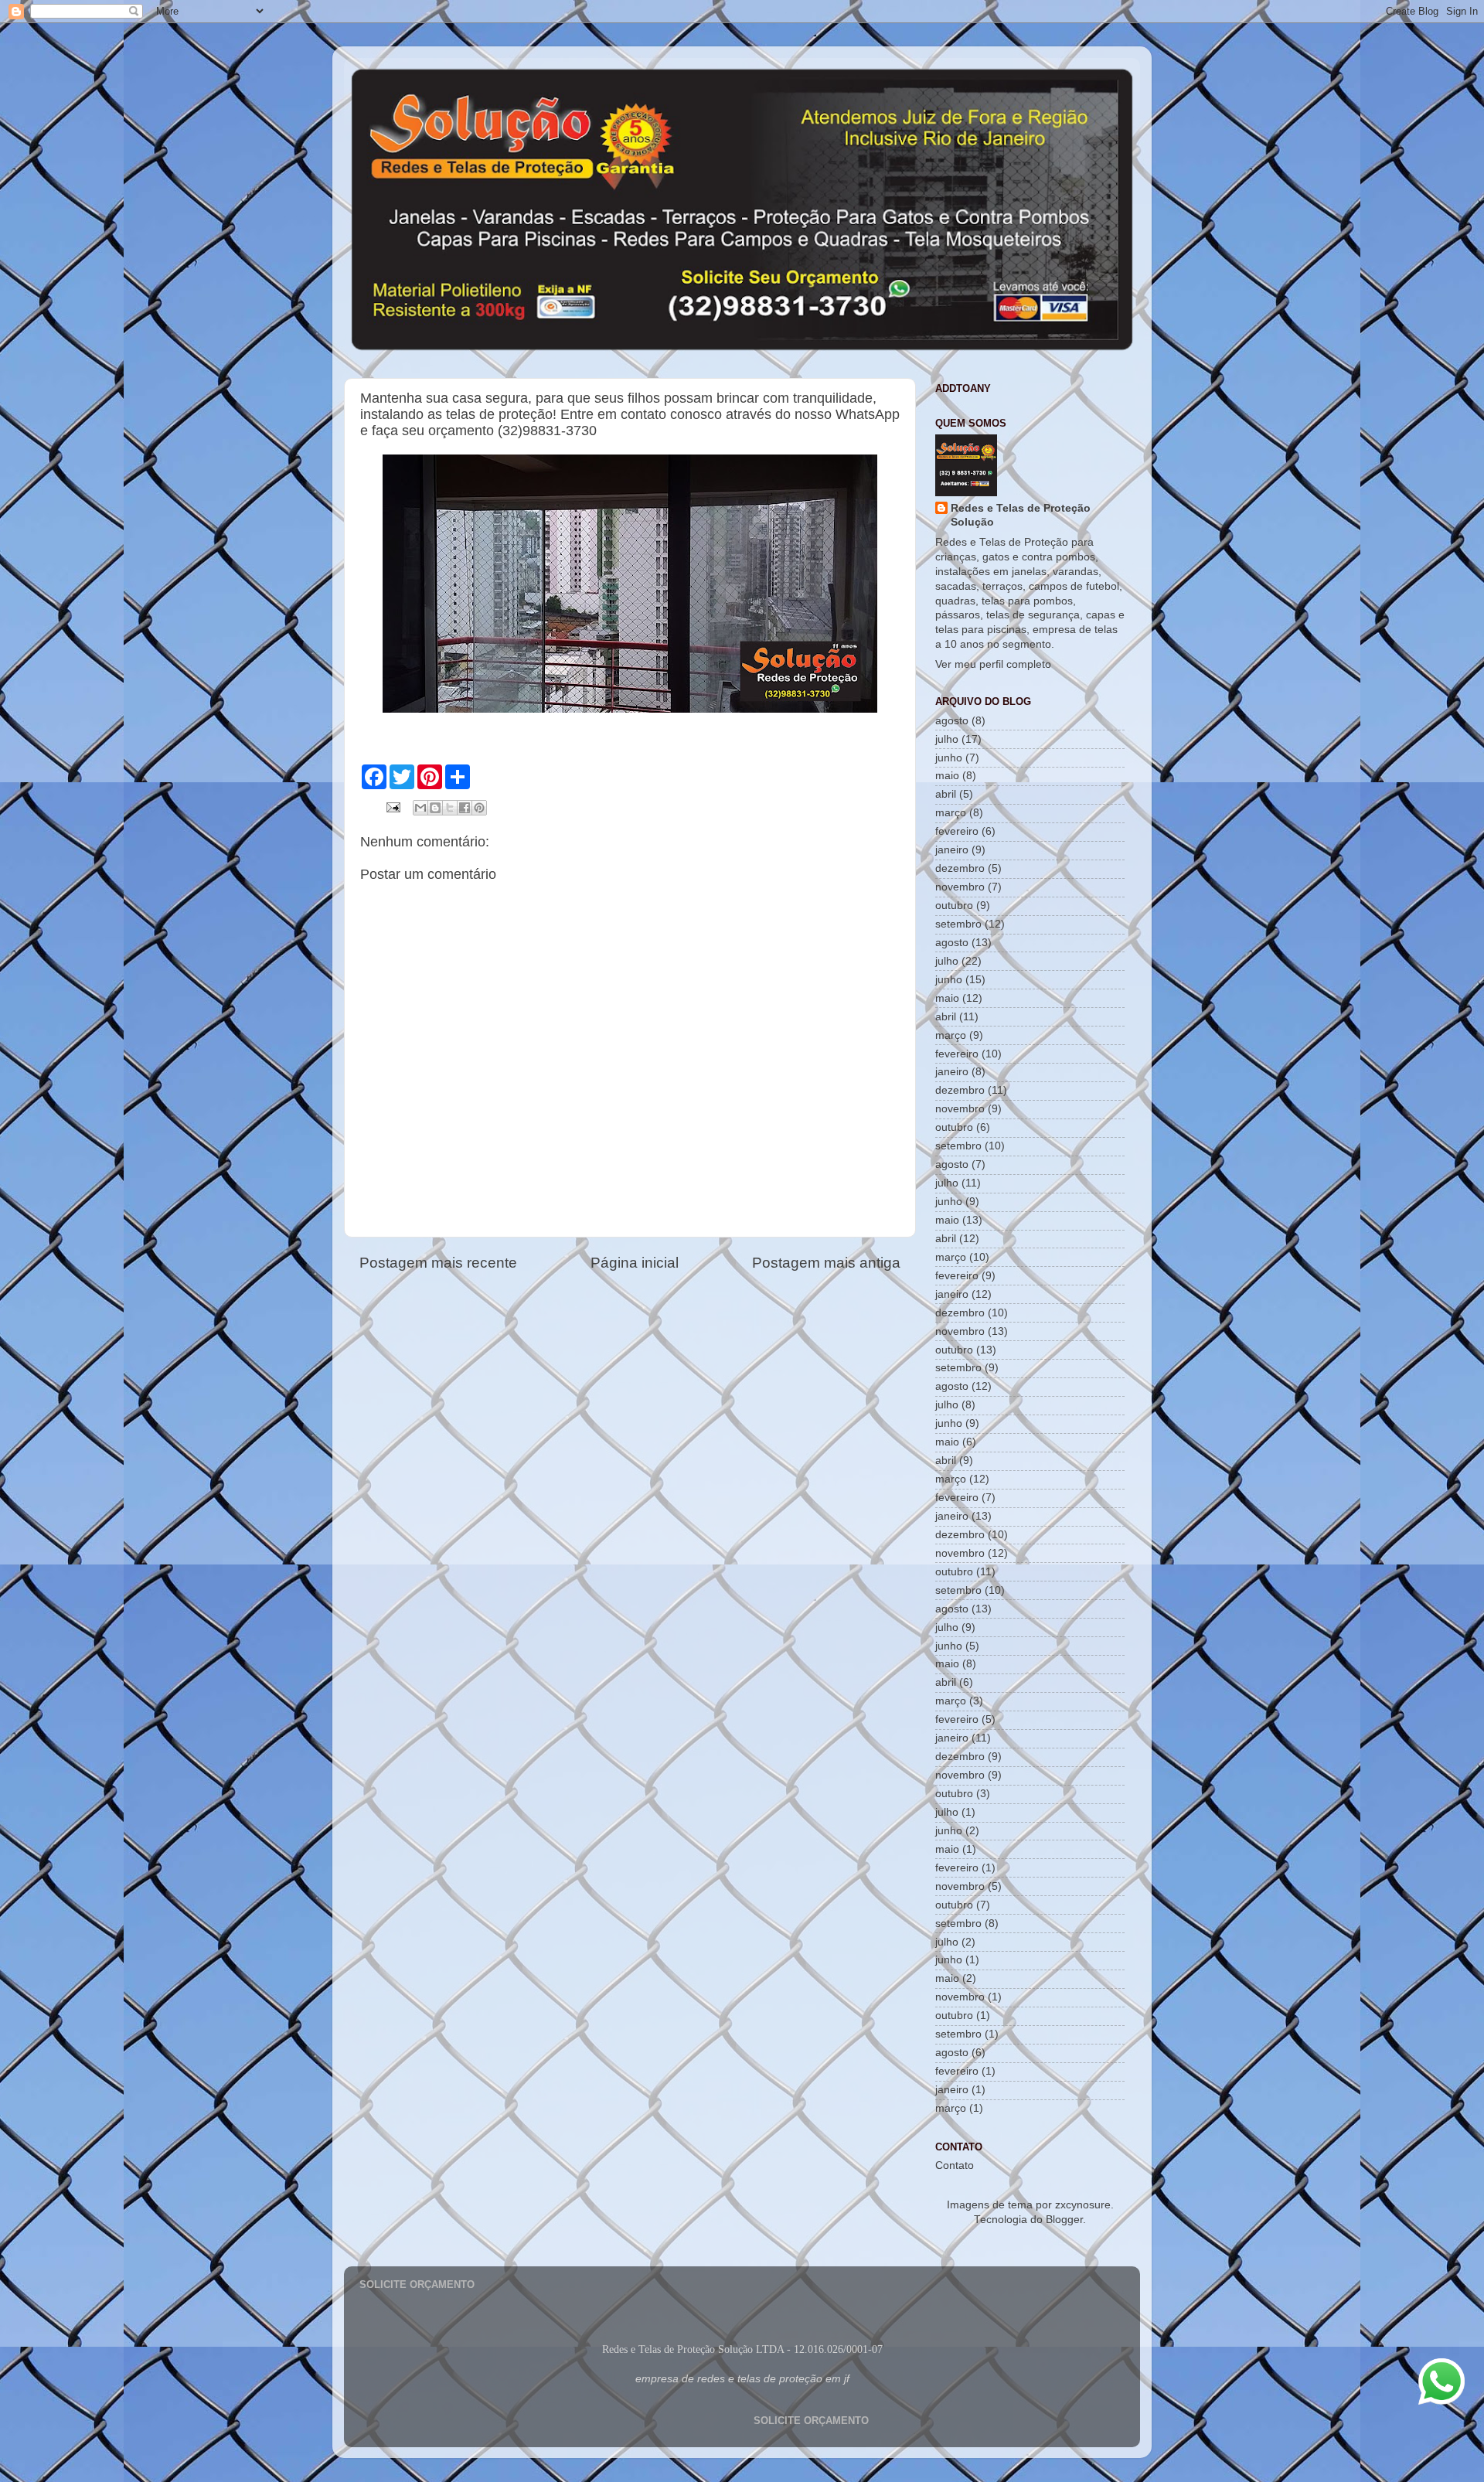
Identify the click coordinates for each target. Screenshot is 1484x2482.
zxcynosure (1083, 2205)
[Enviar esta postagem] (392, 807)
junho (949, 758)
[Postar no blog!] (435, 808)
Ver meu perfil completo (993, 664)
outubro (954, 906)
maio (947, 776)
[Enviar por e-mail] (420, 808)
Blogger (1064, 2220)
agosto (952, 721)
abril (946, 794)
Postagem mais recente (438, 1263)
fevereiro (957, 831)
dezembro (960, 868)
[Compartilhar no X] (450, 808)
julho (947, 739)
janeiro (952, 850)
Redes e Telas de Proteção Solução (1021, 516)
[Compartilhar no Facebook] (465, 808)
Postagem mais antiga (826, 1263)
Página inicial (635, 1263)
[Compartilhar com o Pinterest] (479, 808)
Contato (955, 2165)
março (951, 813)
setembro (958, 924)
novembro (960, 887)
